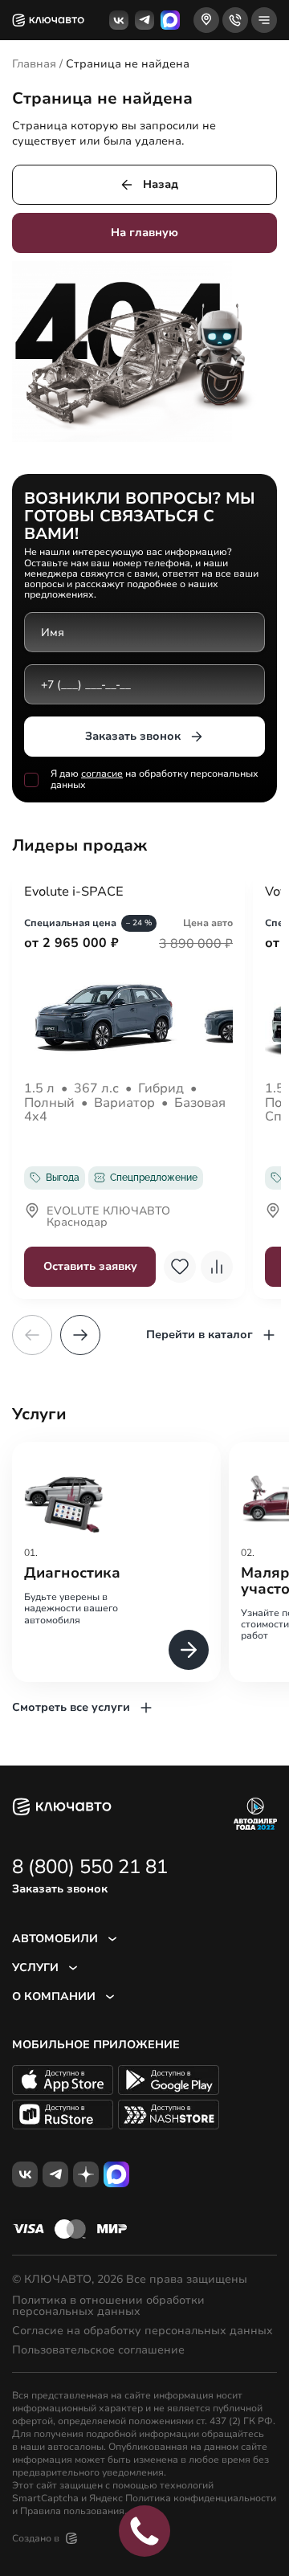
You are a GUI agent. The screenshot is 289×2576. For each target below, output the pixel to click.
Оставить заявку (90, 1266)
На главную (144, 233)
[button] (80, 1335)
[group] (116, 1562)
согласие (102, 774)
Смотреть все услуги (71, 1707)
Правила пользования (72, 2511)
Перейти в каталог (199, 1335)
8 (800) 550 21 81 (90, 1867)
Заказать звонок (133, 736)
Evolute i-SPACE (74, 892)
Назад (161, 184)
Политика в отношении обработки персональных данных (108, 2306)
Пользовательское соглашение (98, 2350)
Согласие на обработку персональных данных (142, 2331)
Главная (34, 64)
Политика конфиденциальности (201, 2498)
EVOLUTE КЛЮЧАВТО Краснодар (108, 1218)
